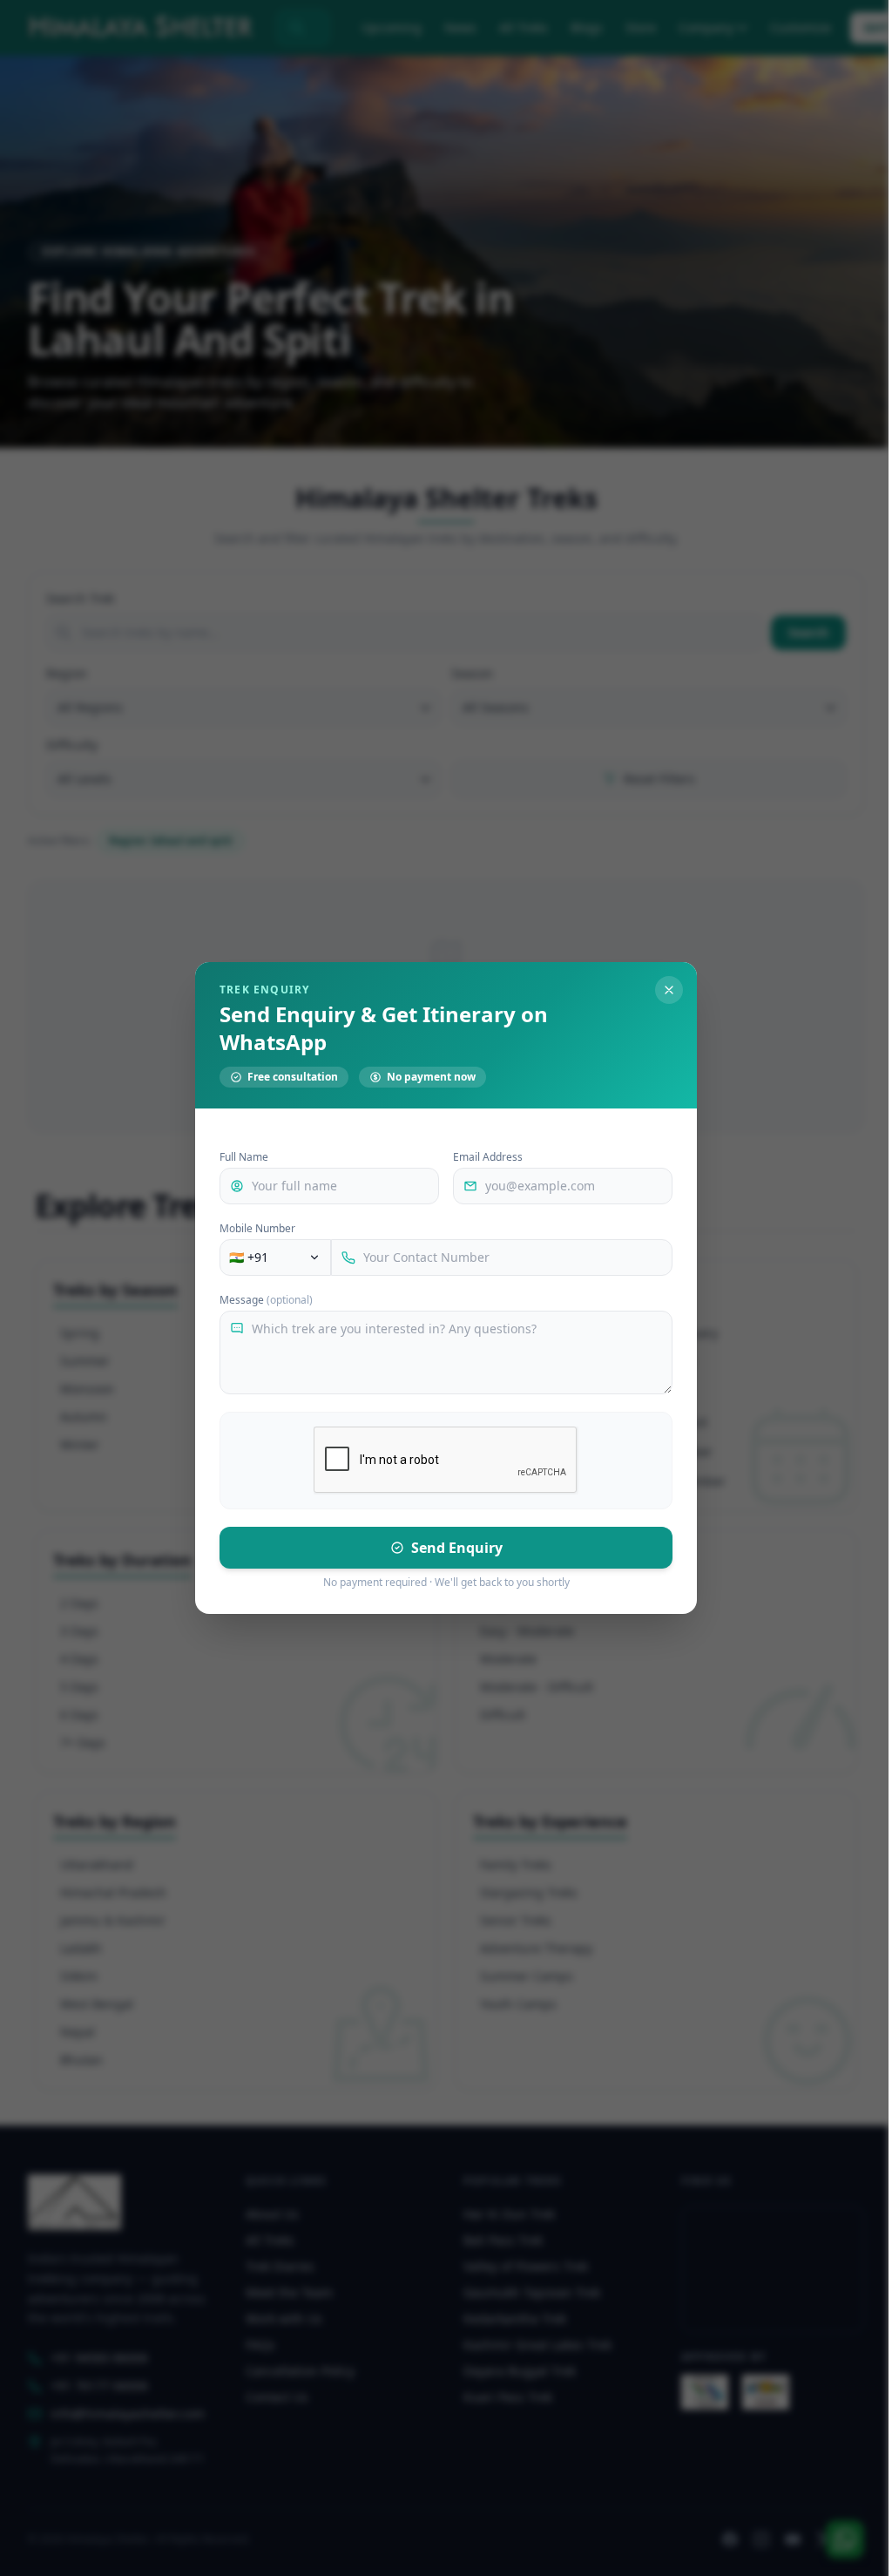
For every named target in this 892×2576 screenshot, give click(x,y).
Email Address (488, 1157)
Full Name (244, 1157)
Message (266, 1300)
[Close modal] (669, 990)
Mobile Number (257, 1229)
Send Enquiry (457, 1548)
